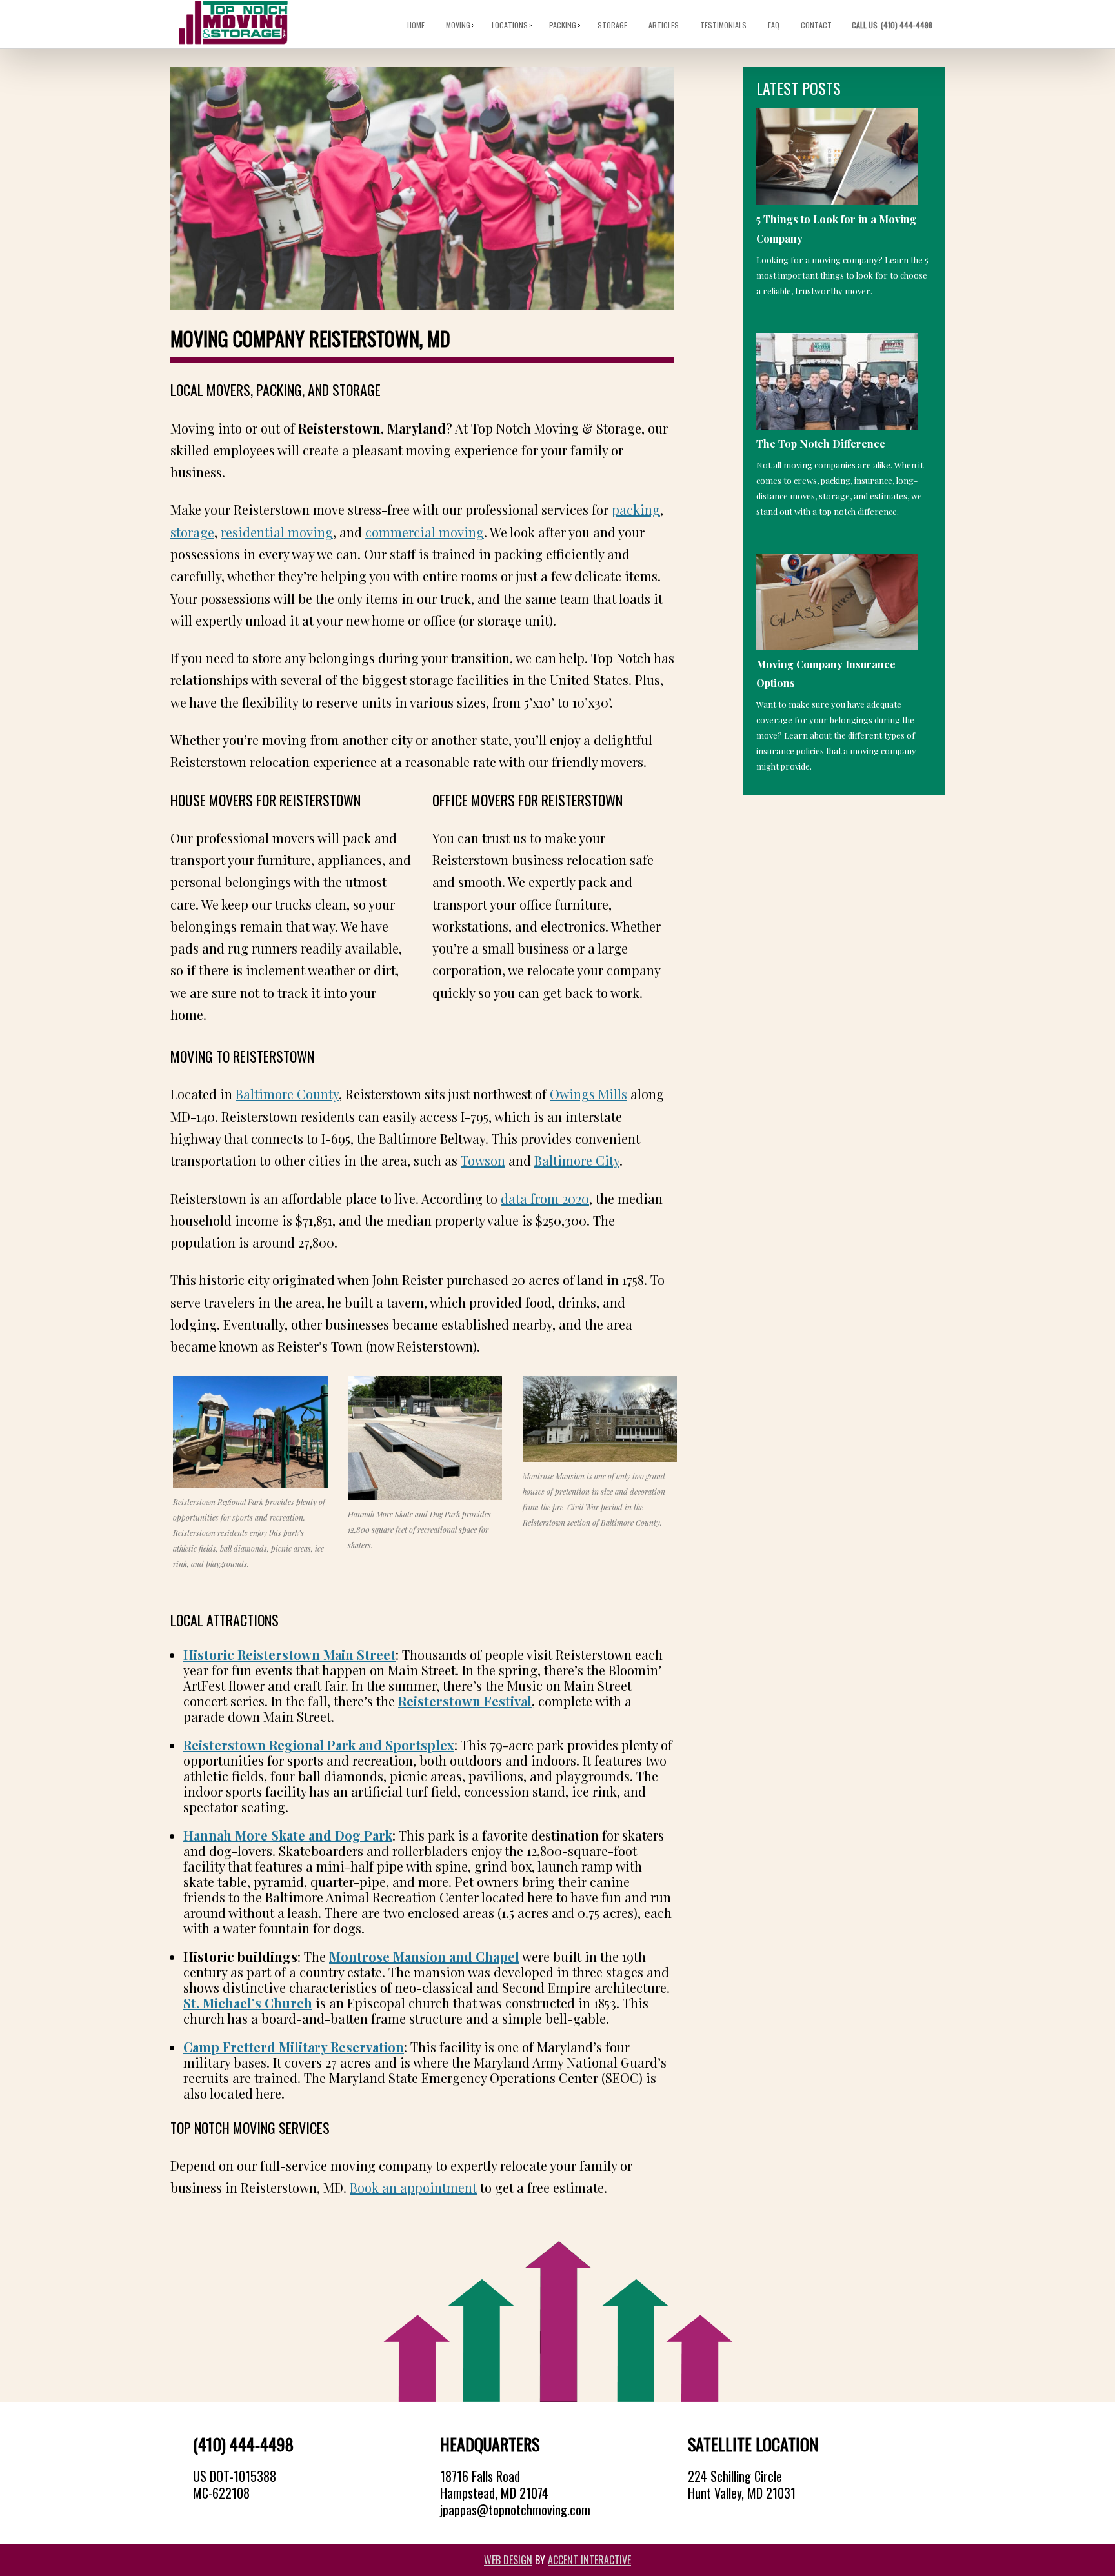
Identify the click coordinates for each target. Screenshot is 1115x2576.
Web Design (508, 2560)
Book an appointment (413, 2187)
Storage (613, 25)
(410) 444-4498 (893, 25)
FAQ (774, 25)
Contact (817, 25)
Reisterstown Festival (465, 1701)
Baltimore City (577, 1160)
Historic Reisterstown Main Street (289, 1654)
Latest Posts (799, 88)
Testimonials (724, 25)
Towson (483, 1160)
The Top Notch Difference (821, 444)
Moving (459, 25)
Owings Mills (588, 1094)
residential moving (277, 532)
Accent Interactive (589, 2560)
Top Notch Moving (233, 23)
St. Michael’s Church (248, 2003)
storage (192, 532)
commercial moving (425, 532)
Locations (510, 25)
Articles (664, 25)
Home (417, 25)
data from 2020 (545, 1198)
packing (636, 509)
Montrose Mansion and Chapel (424, 1956)
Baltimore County (287, 1094)
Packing (563, 25)
